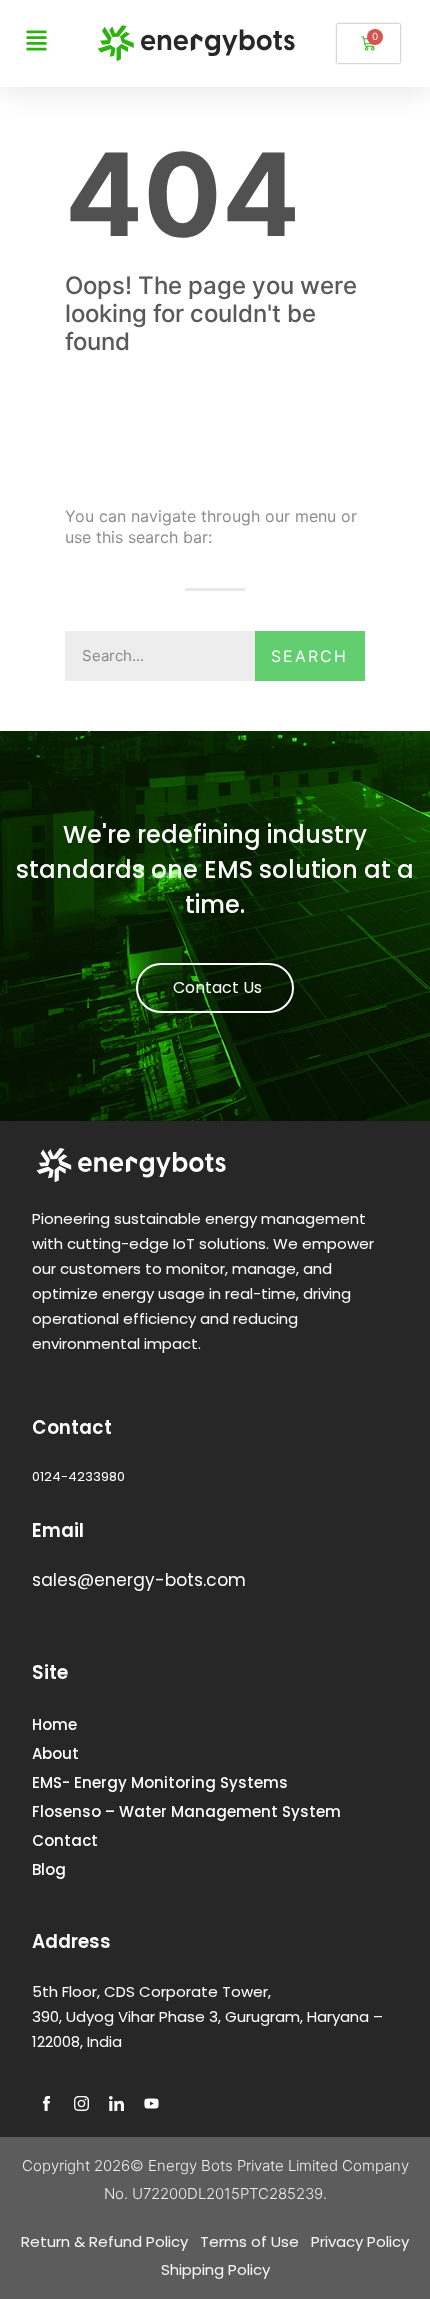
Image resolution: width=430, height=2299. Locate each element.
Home (54, 1724)
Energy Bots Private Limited (243, 2165)
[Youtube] (152, 2103)
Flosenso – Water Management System (186, 1811)
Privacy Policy (360, 2241)
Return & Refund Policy (104, 2241)
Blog (49, 1869)
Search (309, 656)
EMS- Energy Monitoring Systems (160, 1782)
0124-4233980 (78, 1476)
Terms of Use (249, 2241)
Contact (65, 1840)
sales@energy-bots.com (139, 1580)
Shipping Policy (215, 2269)
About (55, 1753)
